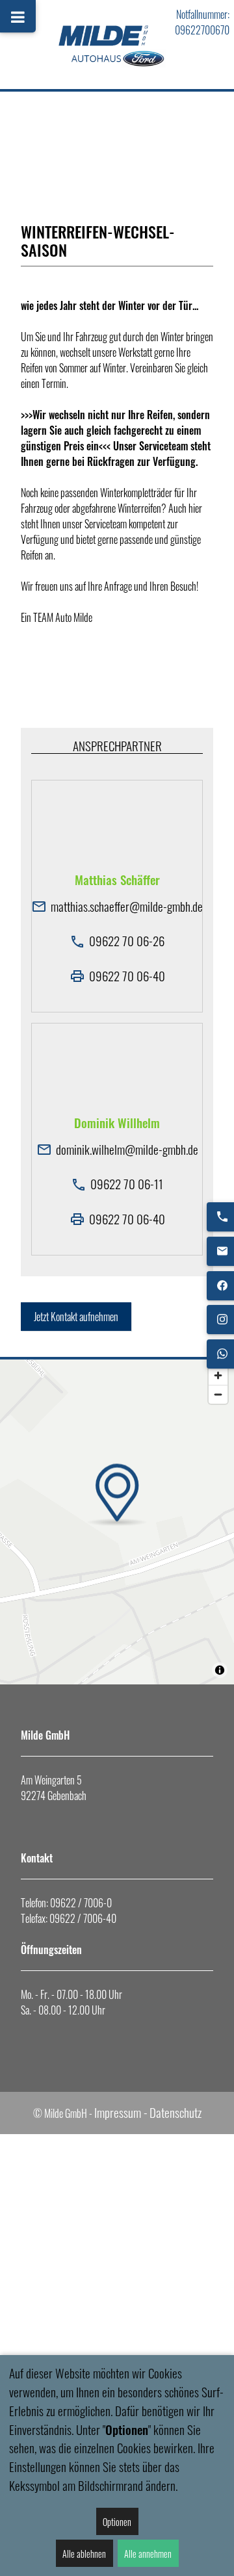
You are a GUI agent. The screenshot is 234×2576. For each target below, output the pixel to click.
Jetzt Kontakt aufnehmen (76, 1317)
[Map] (117, 1522)
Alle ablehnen (84, 2554)
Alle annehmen (148, 2554)
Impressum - (121, 2112)
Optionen (117, 2522)
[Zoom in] (218, 1375)
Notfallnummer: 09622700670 (202, 22)
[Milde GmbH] (117, 45)
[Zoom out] (218, 1394)
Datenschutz (175, 2112)
